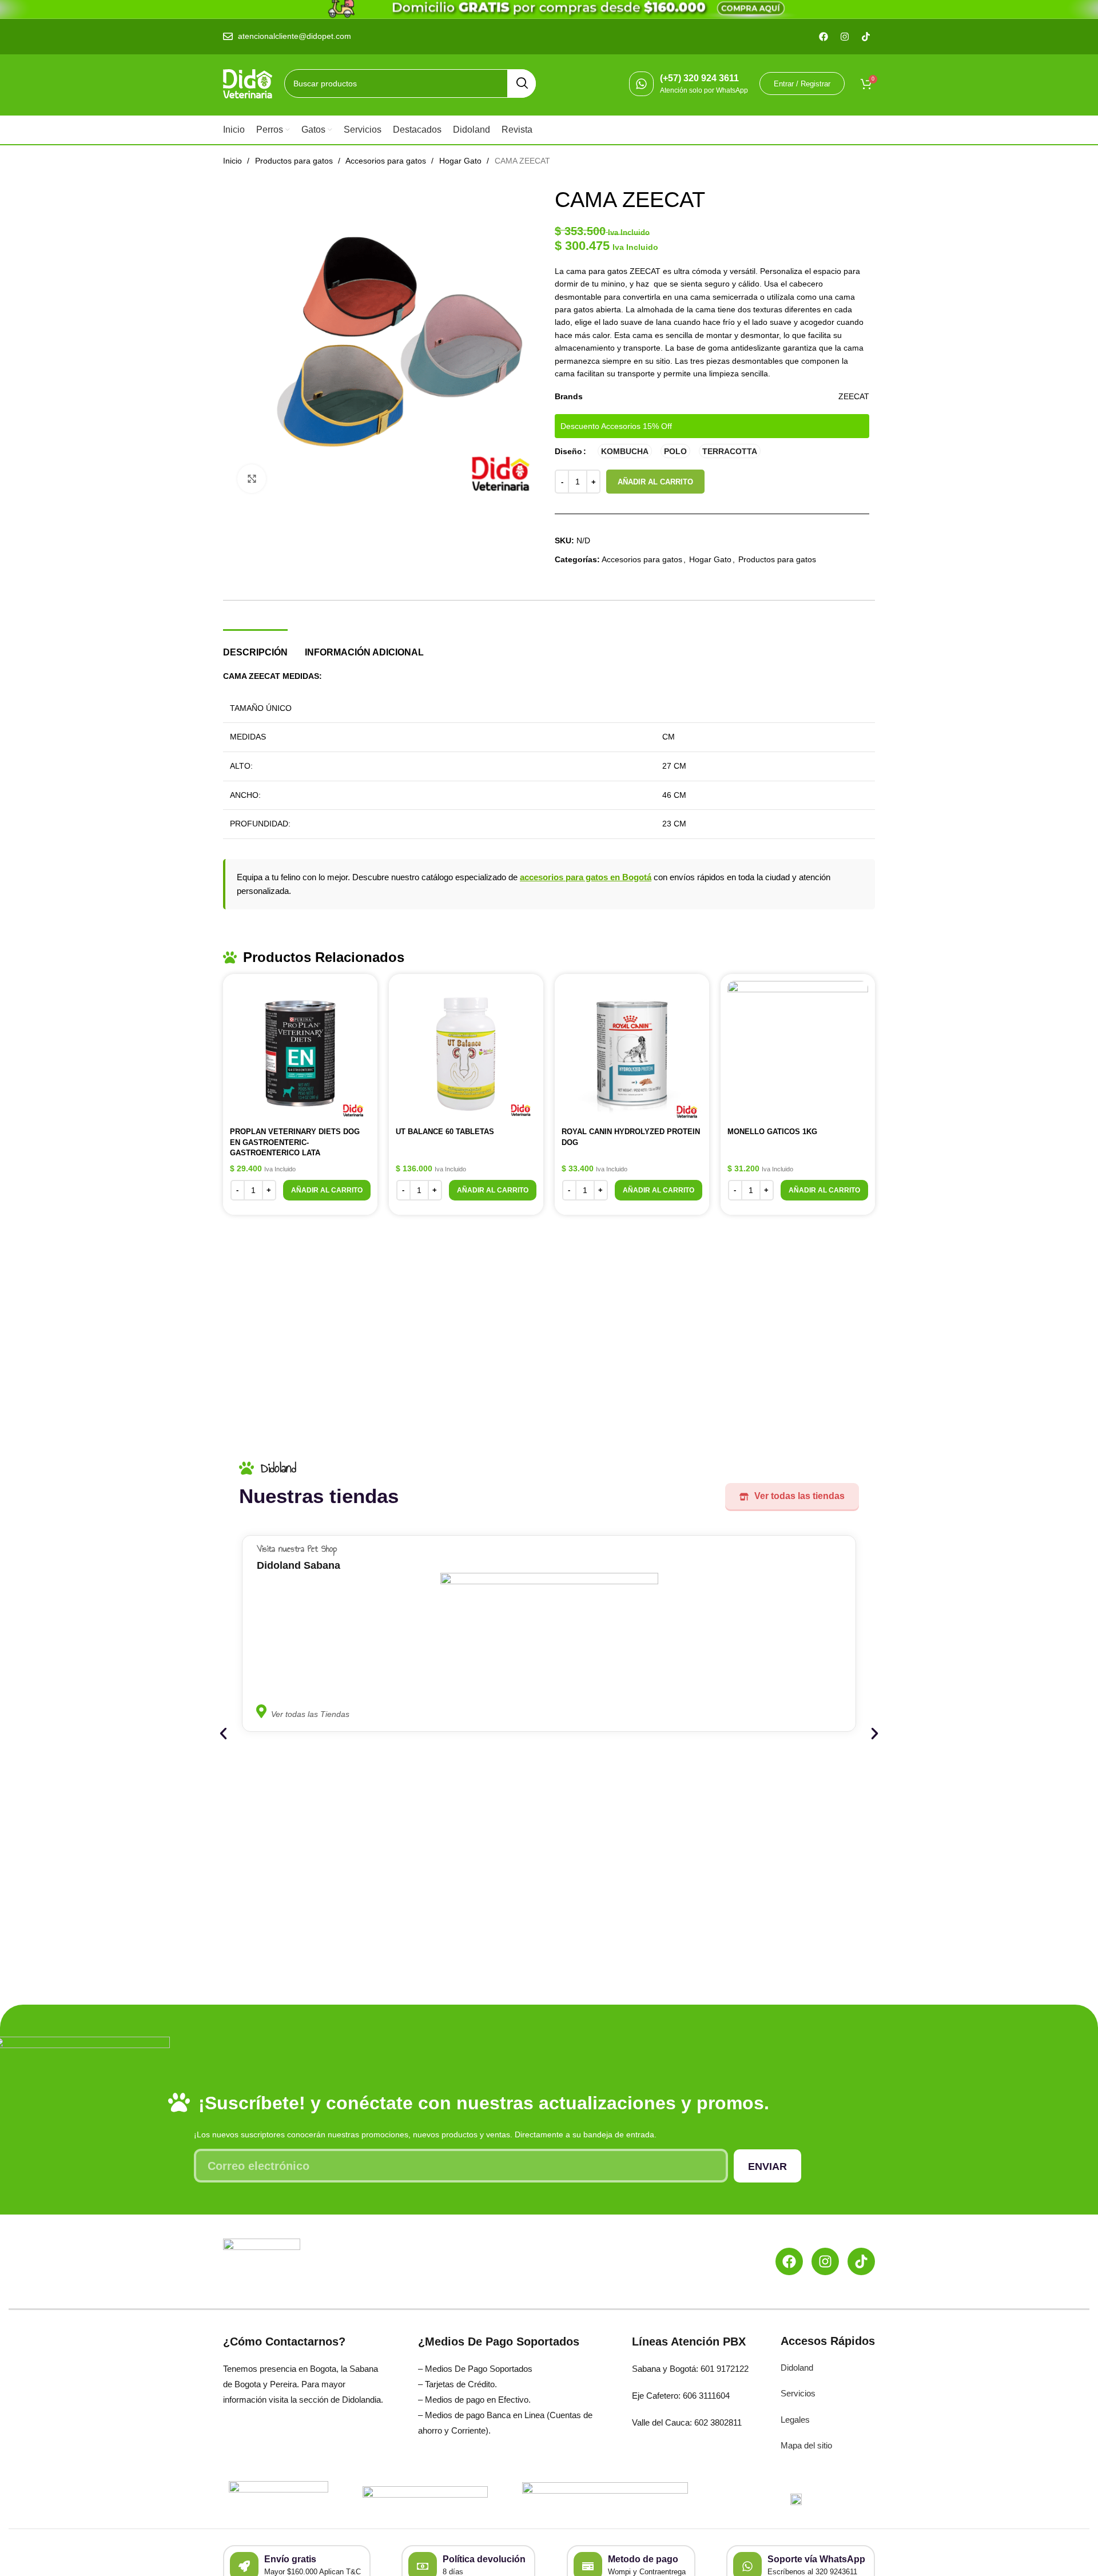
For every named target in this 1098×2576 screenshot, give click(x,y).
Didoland (797, 2368)
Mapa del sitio (806, 2445)
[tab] (255, 647)
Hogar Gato (462, 161)
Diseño (568, 451)
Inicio (234, 161)
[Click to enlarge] (252, 479)
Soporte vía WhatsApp (816, 2559)
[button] (327, 1190)
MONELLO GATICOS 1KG (772, 1132)
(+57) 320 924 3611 (699, 78)
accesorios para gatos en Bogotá (586, 877)
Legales (795, 2420)
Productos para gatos (295, 161)
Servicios (798, 2393)
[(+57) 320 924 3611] (641, 84)
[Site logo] (248, 83)
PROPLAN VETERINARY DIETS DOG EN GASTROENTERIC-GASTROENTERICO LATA (295, 1142)
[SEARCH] (522, 84)
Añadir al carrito (655, 482)
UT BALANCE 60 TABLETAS (445, 1132)
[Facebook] (789, 2261)
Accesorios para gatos (387, 161)
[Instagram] (825, 2261)
